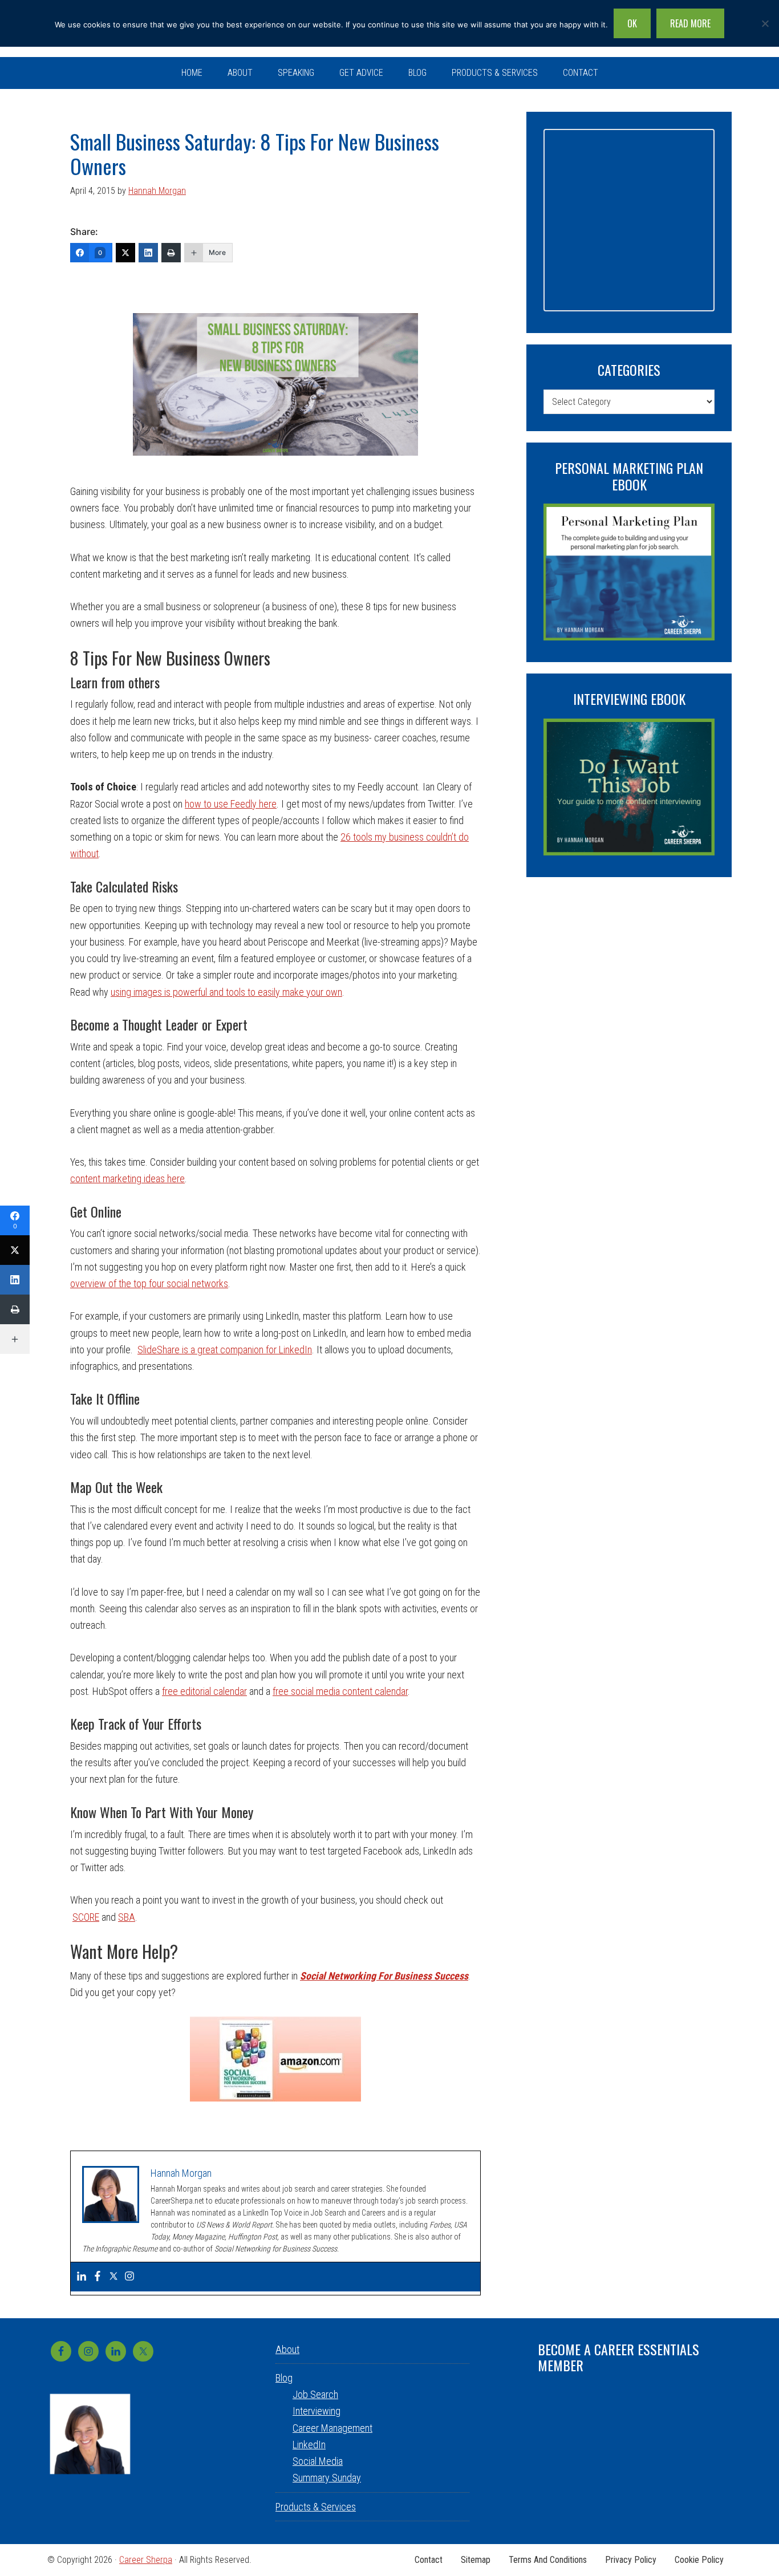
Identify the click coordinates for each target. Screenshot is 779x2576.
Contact (429, 2560)
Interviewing (317, 2411)
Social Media (318, 2461)
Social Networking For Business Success (384, 1976)
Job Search (315, 2394)
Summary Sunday (327, 2478)
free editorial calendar (204, 1691)
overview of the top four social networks (149, 1283)
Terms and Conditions (548, 2560)
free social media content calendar (340, 1691)
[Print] (171, 253)
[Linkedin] (82, 2277)
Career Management (332, 2428)
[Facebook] (98, 2277)
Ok (632, 23)
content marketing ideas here (127, 1179)
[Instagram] (129, 2277)
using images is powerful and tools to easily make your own (226, 992)
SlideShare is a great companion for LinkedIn (225, 1350)
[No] (765, 23)
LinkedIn (309, 2445)
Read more (690, 23)
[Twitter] (125, 253)
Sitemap (476, 2560)
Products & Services (316, 2507)
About (287, 2349)
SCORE (86, 1917)
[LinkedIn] (148, 253)
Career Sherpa (146, 2560)
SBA (127, 1917)
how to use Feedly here (231, 804)
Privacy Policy (631, 2560)
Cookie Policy (699, 2560)
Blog (284, 2378)
